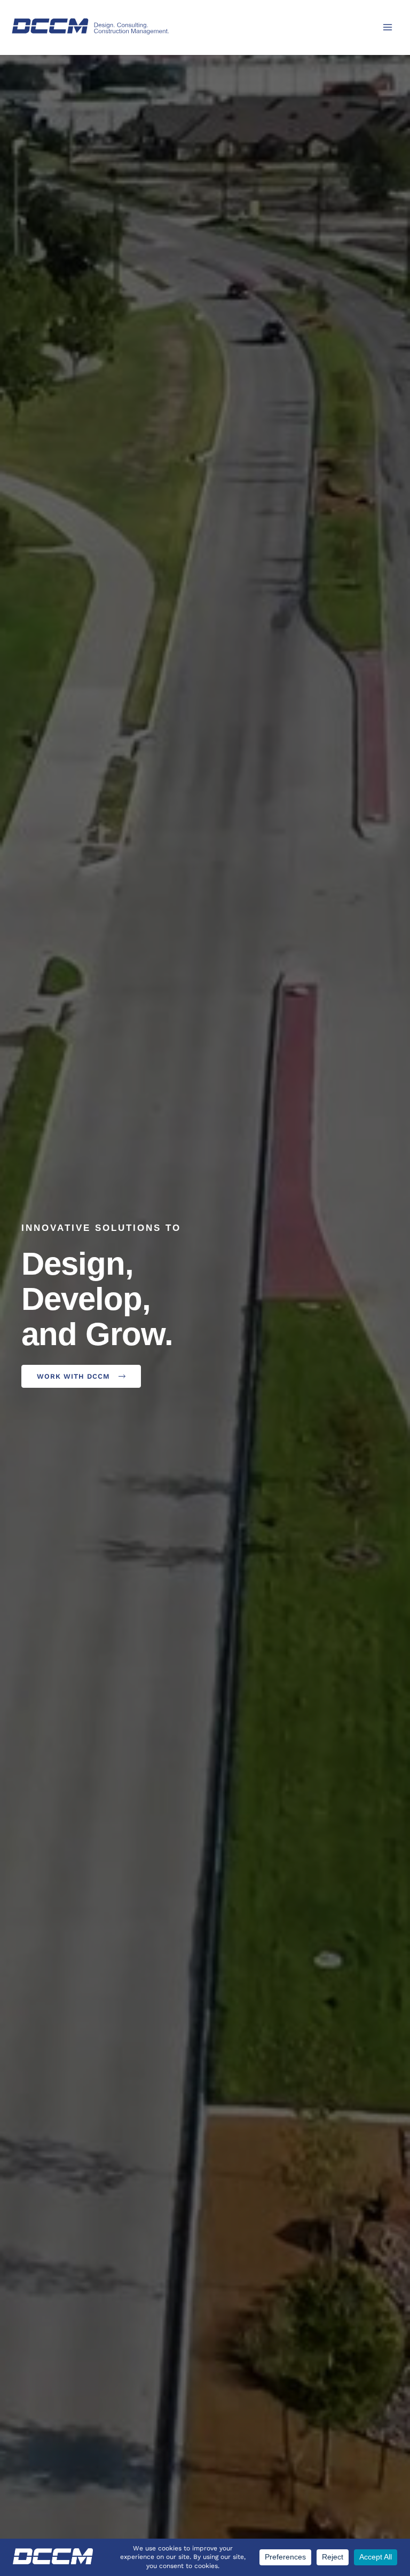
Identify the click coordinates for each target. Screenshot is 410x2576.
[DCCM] (91, 26)
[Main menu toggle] (388, 27)
